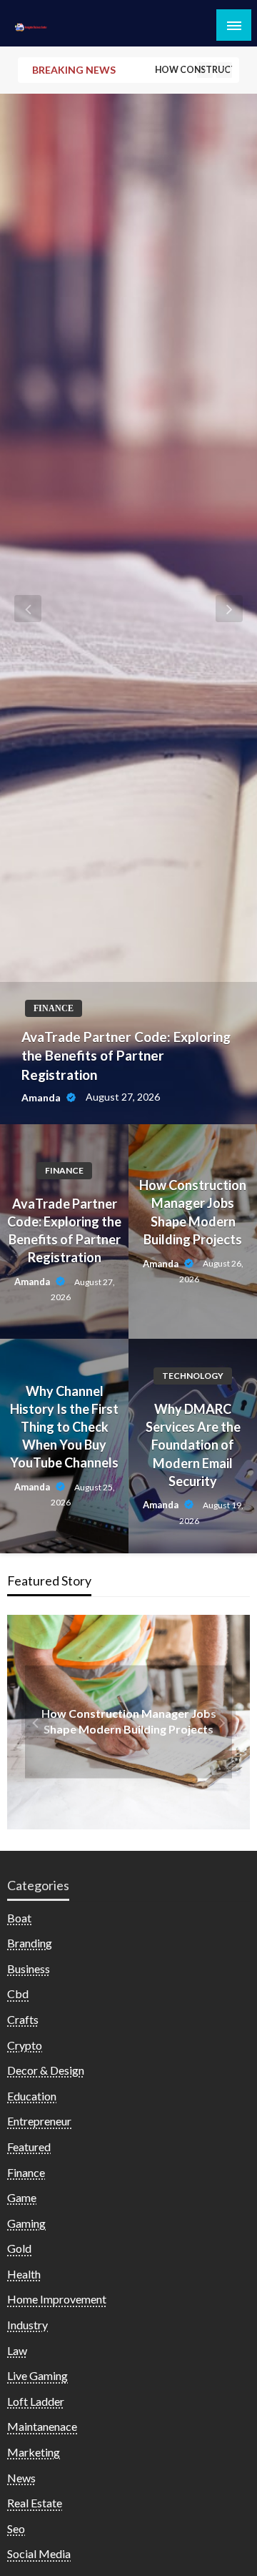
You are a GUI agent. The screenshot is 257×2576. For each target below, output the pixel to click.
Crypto (25, 2045)
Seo (16, 2528)
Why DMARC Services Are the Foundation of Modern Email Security (193, 1445)
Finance (54, 1008)
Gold (19, 2248)
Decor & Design (46, 2070)
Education (32, 2096)
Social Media (39, 2553)
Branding (30, 1943)
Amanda (42, 1097)
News (21, 2478)
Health (24, 2274)
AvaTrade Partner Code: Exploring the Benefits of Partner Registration (126, 1056)
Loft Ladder (36, 2401)
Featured (29, 2147)
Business (29, 1968)
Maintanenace (42, 2426)
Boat (19, 1918)
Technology (193, 1376)
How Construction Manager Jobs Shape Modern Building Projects (193, 1212)
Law (17, 2350)
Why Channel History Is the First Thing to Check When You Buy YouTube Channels (64, 1427)
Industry (27, 2325)
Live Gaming (37, 2375)
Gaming (26, 2223)
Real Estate (35, 2503)
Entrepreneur (39, 2121)
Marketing (34, 2452)
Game (22, 2197)
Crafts (23, 2019)
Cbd (18, 1994)
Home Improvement (57, 2299)
